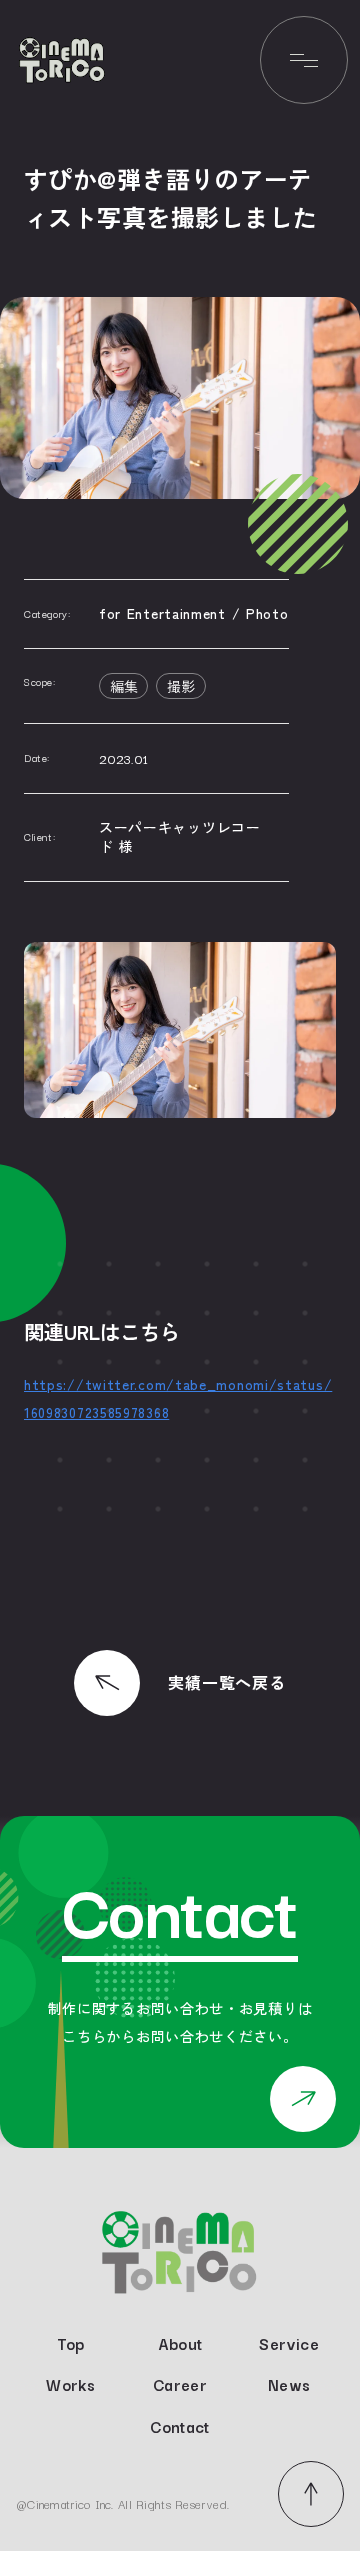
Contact (180, 2427)
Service (289, 2344)
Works (70, 2385)
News (289, 2385)
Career (180, 2385)
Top (71, 2344)
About (180, 2344)
